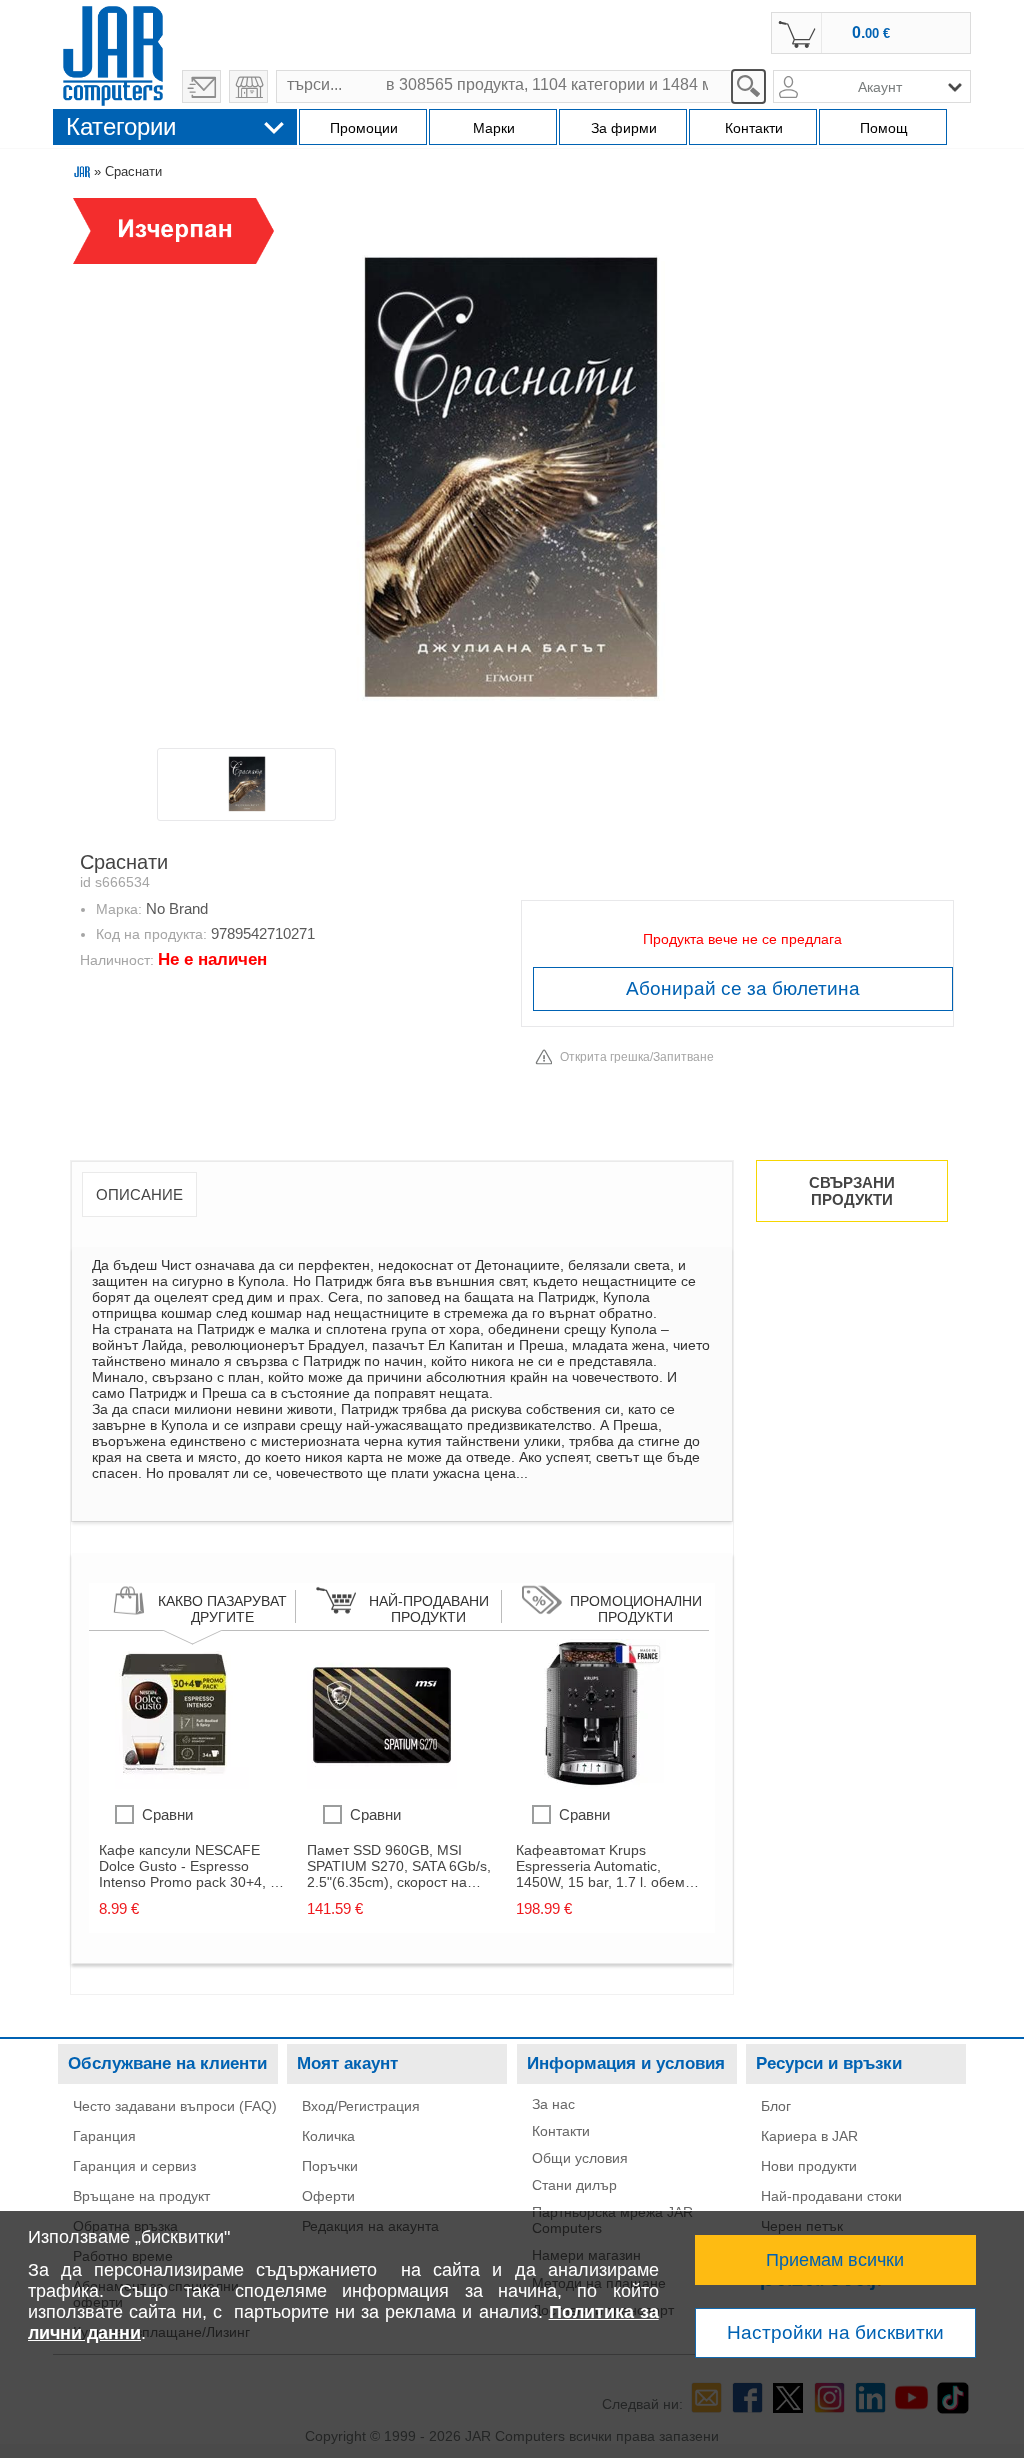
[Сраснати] (511, 471)
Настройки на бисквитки (835, 2332)
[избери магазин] (248, 86)
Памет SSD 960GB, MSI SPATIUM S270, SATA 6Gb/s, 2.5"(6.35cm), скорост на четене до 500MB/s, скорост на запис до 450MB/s (399, 1866)
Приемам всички (835, 2260)
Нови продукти (809, 2166)
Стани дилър (574, 2185)
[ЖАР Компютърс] (113, 53)
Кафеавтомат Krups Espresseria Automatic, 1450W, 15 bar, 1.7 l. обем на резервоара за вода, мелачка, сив (600, 1866)
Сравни (167, 1814)
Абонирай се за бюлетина (743, 988)
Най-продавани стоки (831, 2196)
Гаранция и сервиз (134, 2166)
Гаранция (104, 2136)
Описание (139, 1194)
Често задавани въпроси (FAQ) (175, 2106)
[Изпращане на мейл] (201, 86)
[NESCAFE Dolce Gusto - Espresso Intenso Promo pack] (174, 1784)
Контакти (561, 2131)
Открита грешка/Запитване (637, 1057)
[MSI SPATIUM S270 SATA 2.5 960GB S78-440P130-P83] (382, 1784)
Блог (776, 2106)
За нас (553, 2104)
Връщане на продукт (141, 2196)
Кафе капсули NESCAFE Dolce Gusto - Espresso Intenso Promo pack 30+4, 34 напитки (192, 1866)
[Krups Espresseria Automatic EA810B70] (591, 1784)
